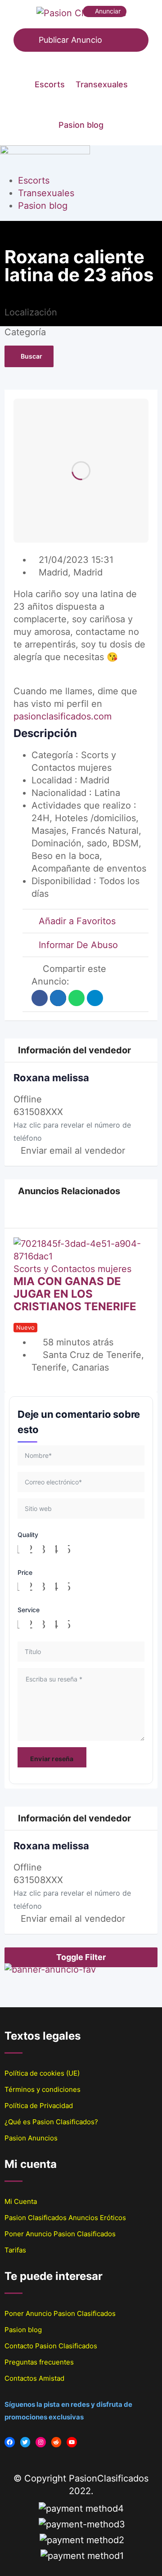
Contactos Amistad (34, 2378)
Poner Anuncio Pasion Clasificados (60, 2234)
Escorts (50, 84)
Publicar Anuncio (70, 40)
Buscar (31, 356)
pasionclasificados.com (63, 716)
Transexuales (102, 84)
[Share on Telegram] (95, 998)
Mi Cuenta (21, 2201)
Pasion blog (81, 125)
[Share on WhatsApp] (76, 998)
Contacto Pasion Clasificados (51, 2346)
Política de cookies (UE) (42, 2073)
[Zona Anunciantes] (85, 58)
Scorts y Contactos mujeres (72, 1269)
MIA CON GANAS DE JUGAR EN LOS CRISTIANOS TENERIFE (75, 1294)
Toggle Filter (81, 1957)
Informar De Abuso (78, 945)
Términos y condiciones (43, 2089)
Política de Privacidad (39, 2106)
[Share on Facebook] (40, 998)
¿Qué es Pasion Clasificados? (51, 2122)
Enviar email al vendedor (73, 1151)
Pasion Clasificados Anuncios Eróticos (65, 2218)
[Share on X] (58, 998)
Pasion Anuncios (31, 2138)
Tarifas (15, 2250)
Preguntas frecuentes (39, 2362)
